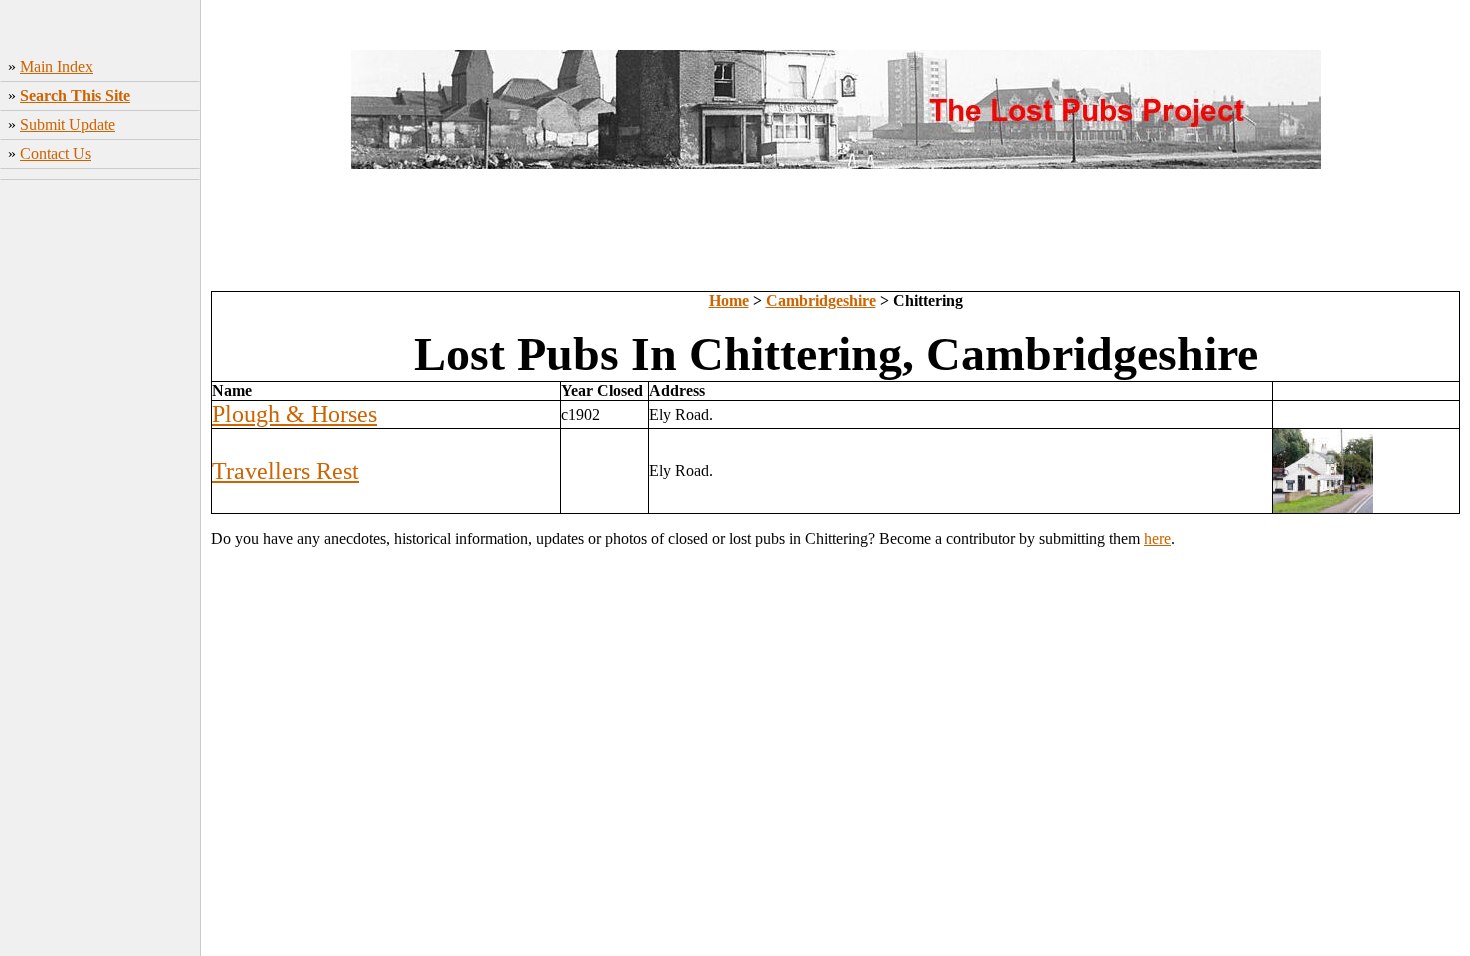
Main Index (56, 66)
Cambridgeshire (821, 300)
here (1157, 538)
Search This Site (75, 95)
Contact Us (55, 153)
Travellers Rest (285, 471)
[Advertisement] (100, 485)
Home (729, 300)
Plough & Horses (294, 414)
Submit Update (67, 124)
